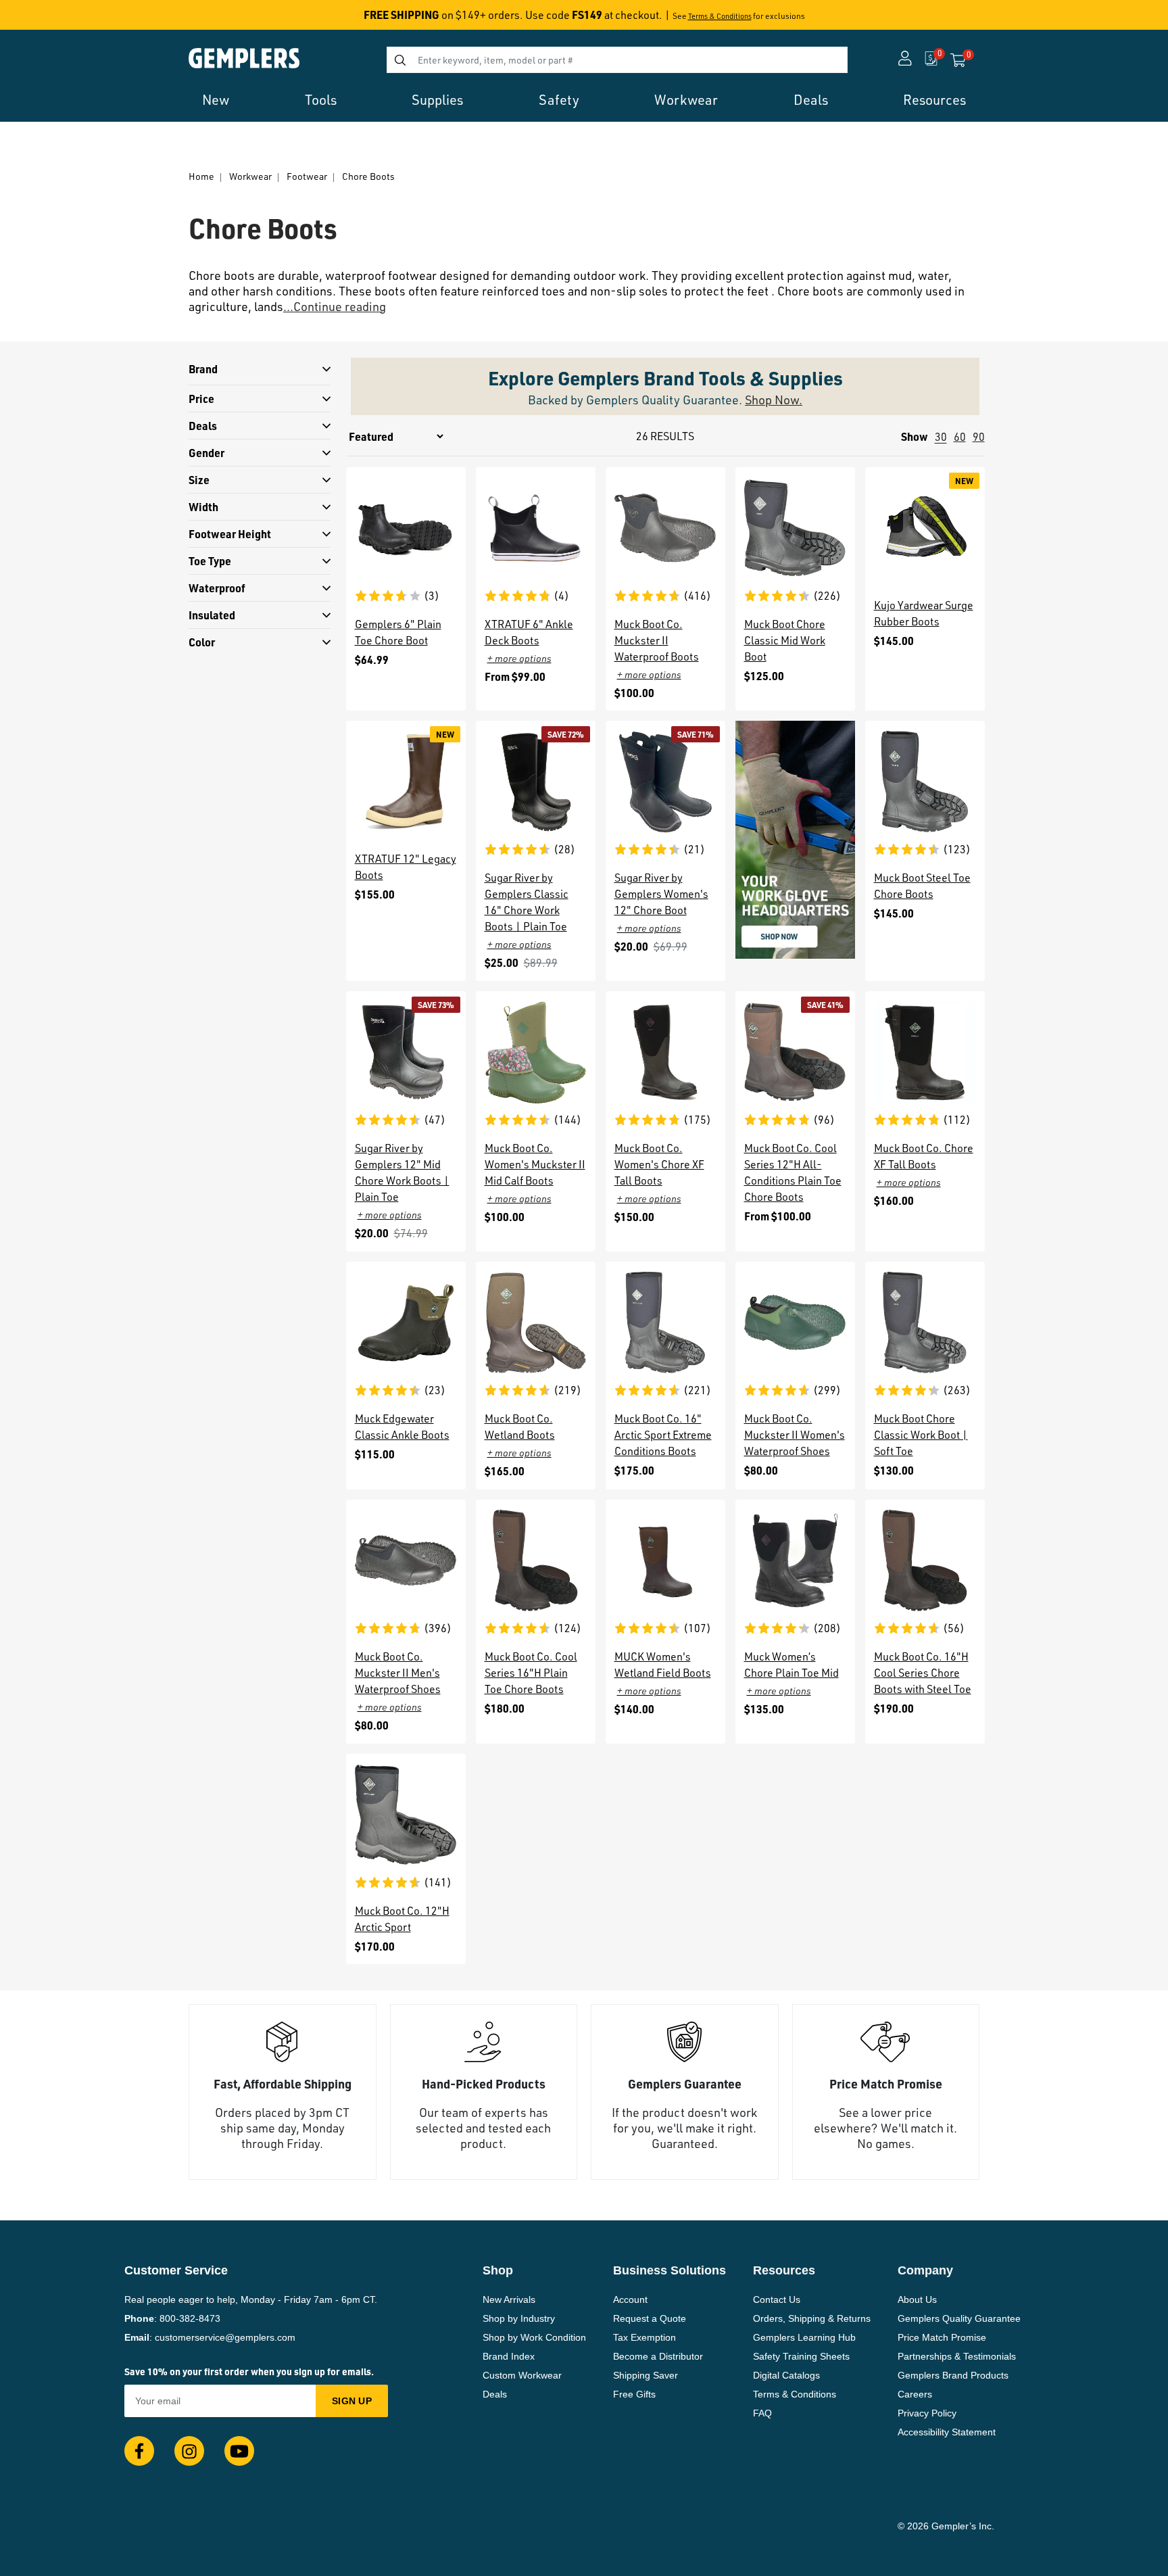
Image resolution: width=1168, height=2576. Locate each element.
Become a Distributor (658, 2356)
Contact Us (777, 2299)
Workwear (250, 176)
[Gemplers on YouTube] (239, 2451)
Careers (915, 2394)
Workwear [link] (686, 100)
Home (201, 176)
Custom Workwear (522, 2375)
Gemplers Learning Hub (804, 2337)
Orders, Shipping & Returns (812, 2318)
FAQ (762, 2413)
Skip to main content (58, 19)
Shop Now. (774, 400)
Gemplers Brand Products (953, 2375)
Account (630, 2299)
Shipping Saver (646, 2375)
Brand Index (509, 2356)
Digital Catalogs (786, 2375)
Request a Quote (650, 2318)
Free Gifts (634, 2394)
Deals (495, 2394)
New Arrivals (509, 2299)
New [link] (216, 100)
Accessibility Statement (947, 2432)
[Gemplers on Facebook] (139, 2451)
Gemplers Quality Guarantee (959, 2318)
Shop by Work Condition (534, 2337)
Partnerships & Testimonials (957, 2356)
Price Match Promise (942, 2337)
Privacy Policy (927, 2413)
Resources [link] (934, 100)
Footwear (307, 176)
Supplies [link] (437, 100)
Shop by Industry (519, 2318)
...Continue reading (335, 306)
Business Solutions (670, 2270)
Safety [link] (559, 100)
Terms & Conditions (720, 16)
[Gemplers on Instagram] (189, 2451)
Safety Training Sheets (801, 2356)
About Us (917, 2299)
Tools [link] (321, 100)
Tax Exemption (644, 2337)
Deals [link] (811, 100)
